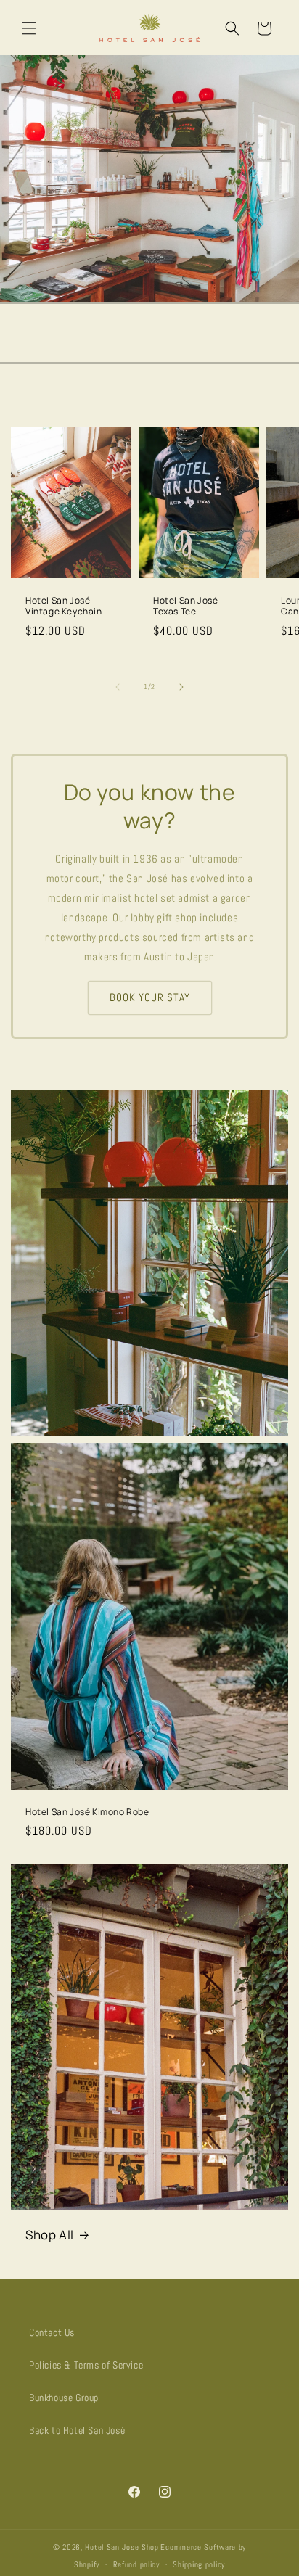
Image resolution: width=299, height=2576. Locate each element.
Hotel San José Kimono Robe (87, 1812)
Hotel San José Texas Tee (185, 605)
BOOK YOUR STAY (150, 997)
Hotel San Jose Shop (122, 2547)
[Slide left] (118, 687)
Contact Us (52, 2332)
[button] (29, 28)
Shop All (50, 2235)
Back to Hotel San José (77, 2430)
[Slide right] (181, 687)
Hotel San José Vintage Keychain (64, 605)
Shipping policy (199, 2564)
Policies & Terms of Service (86, 2365)
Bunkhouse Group (64, 2398)
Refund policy (136, 2564)
